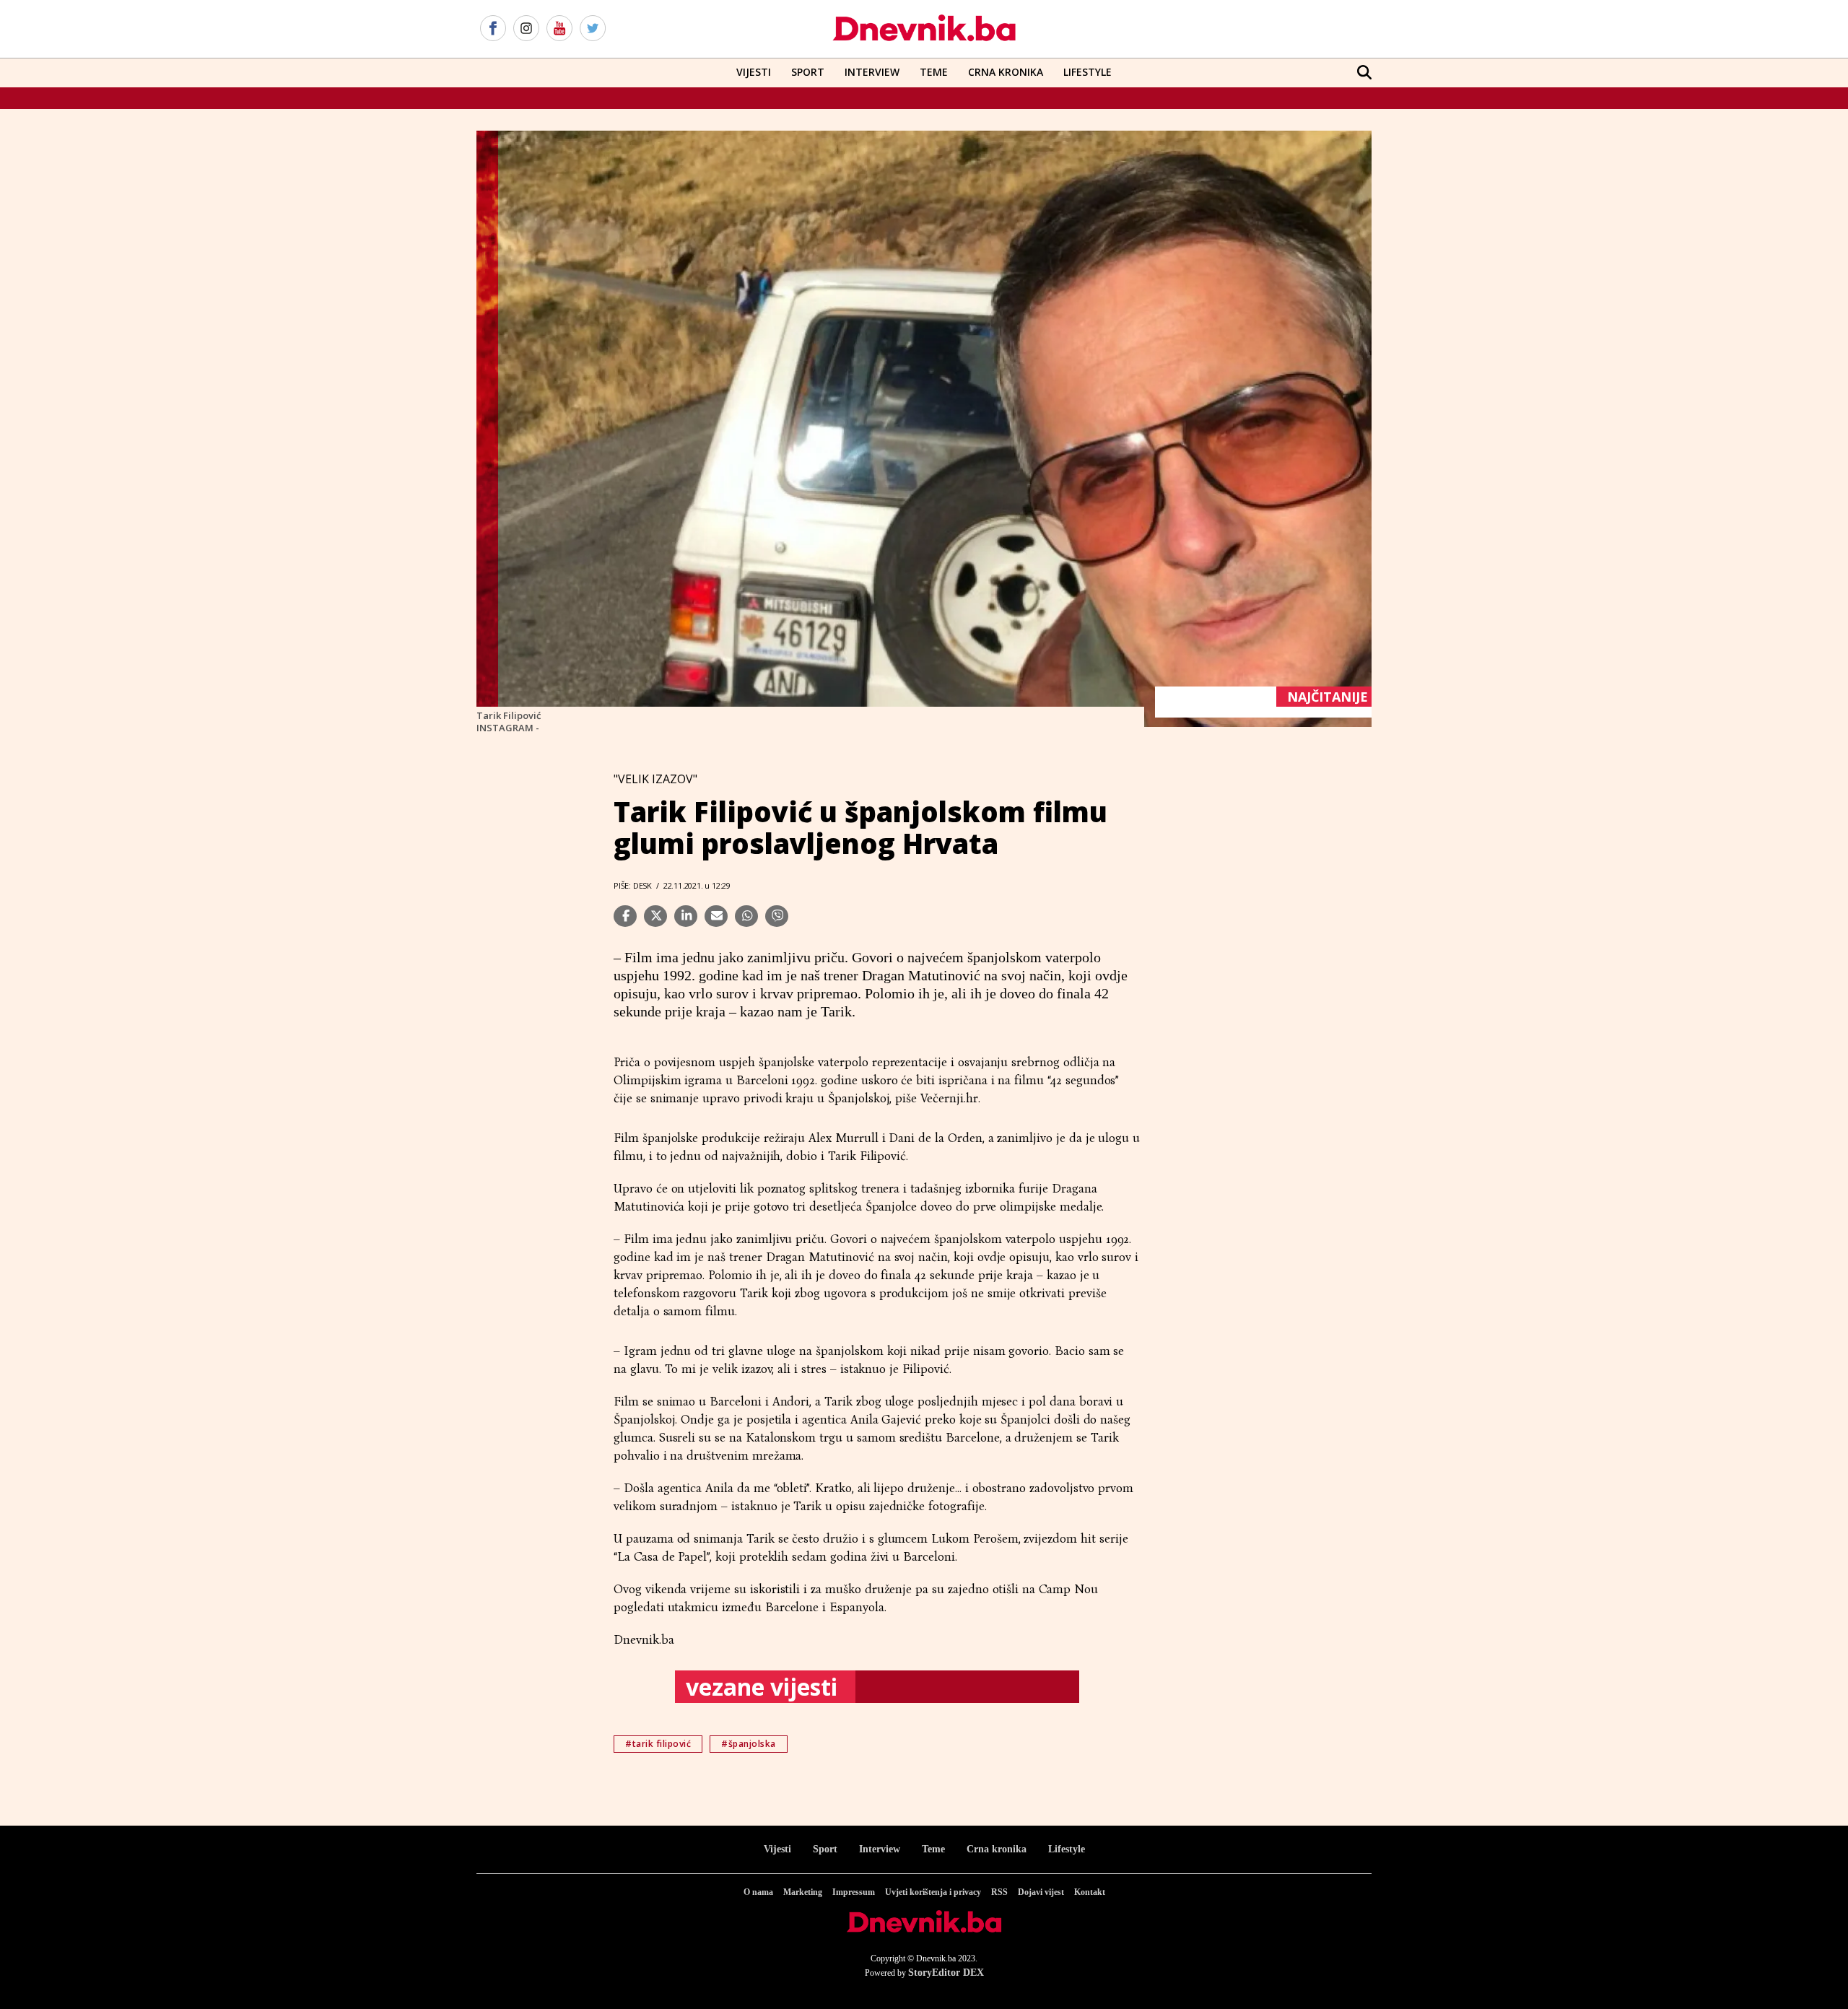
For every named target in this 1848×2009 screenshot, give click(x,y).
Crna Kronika (1006, 72)
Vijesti (754, 72)
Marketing (803, 1892)
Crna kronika (997, 1849)
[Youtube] (559, 29)
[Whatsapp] (746, 916)
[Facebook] (493, 29)
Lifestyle (1088, 72)
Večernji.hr (949, 1098)
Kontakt (1090, 1892)
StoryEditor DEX (946, 1973)
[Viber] (777, 916)
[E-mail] (716, 916)
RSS (999, 1892)
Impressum (854, 1892)
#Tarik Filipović (658, 1744)
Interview (872, 72)
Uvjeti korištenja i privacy (933, 1892)
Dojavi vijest (1041, 1892)
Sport (808, 72)
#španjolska (749, 1744)
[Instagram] (526, 29)
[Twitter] (593, 29)
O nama (758, 1892)
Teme (934, 72)
